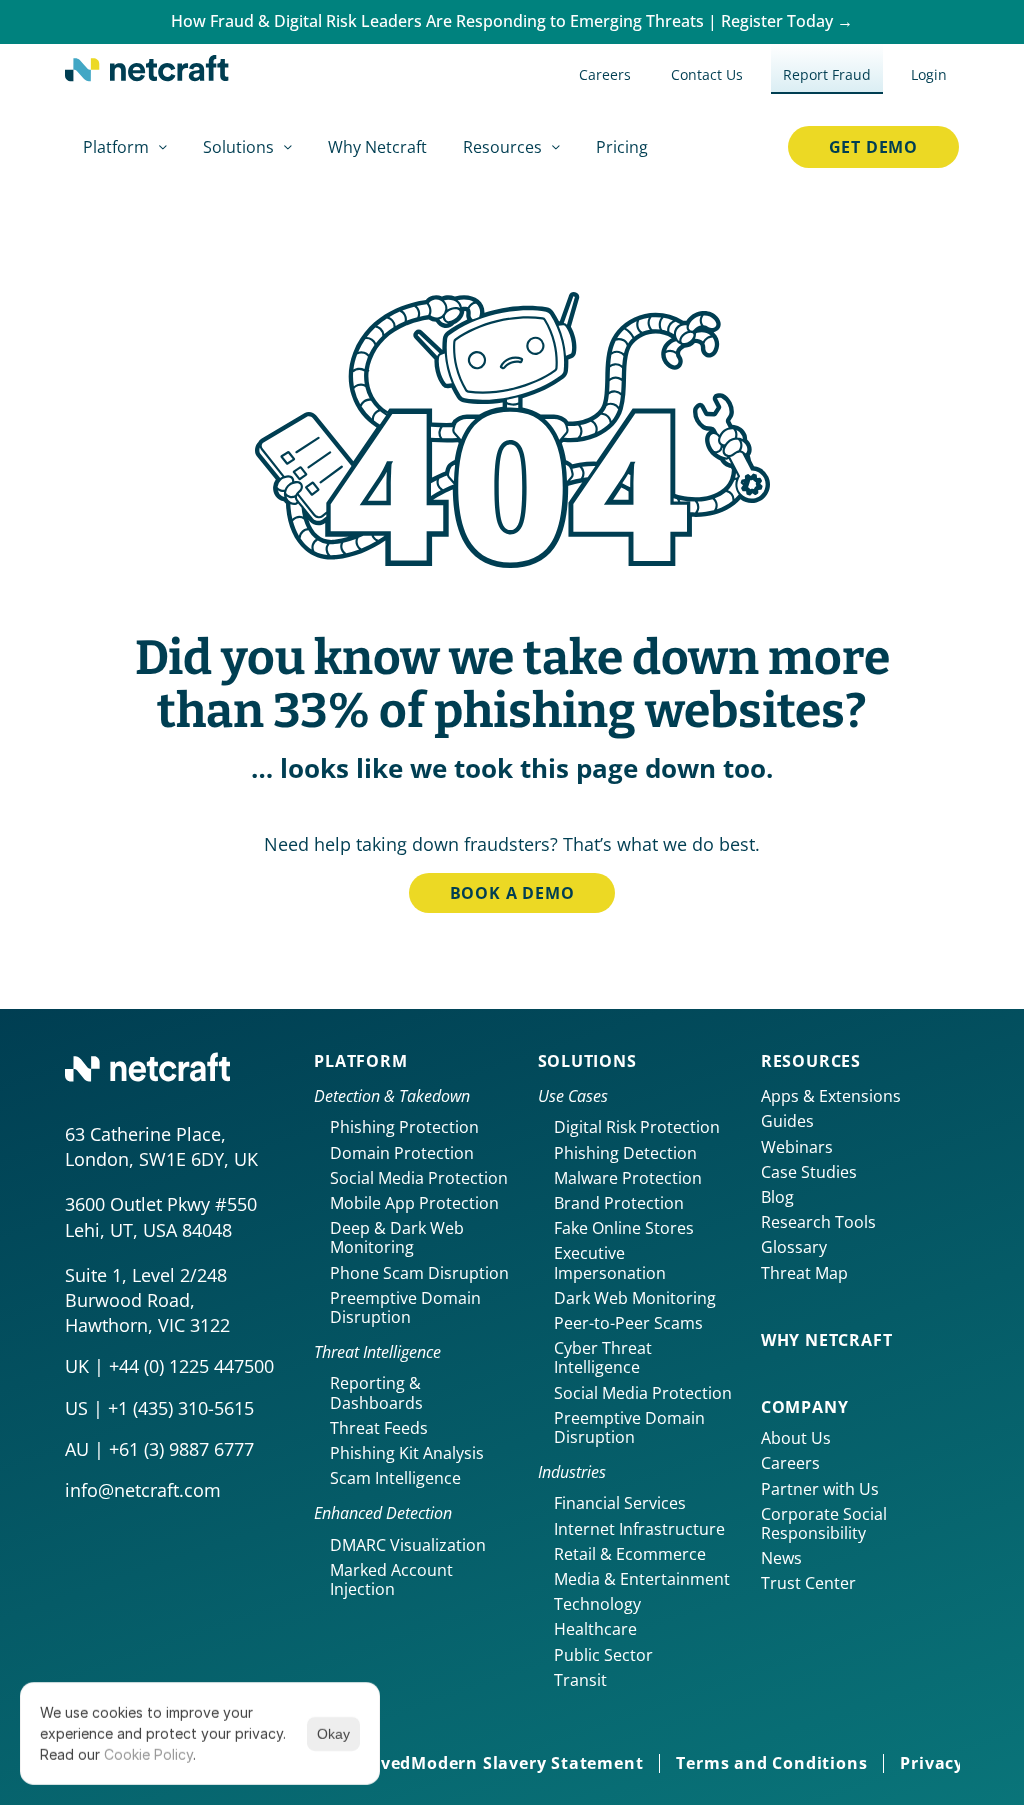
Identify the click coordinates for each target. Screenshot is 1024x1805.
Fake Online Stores (624, 1228)
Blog (777, 1197)
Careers (790, 1463)
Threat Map (804, 1273)
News (781, 1558)
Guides (787, 1121)
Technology (597, 1604)
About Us (796, 1438)
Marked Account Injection (393, 1579)
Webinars (797, 1147)
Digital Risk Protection (637, 1127)
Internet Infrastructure (639, 1529)
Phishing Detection (625, 1153)
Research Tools (818, 1222)
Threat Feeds (379, 1428)
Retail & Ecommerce (630, 1554)
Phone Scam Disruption (419, 1273)
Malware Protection (628, 1178)
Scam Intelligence (395, 1478)
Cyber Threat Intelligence (605, 1357)
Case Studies (809, 1172)
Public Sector (603, 1655)
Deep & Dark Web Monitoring (399, 1237)
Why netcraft (827, 1340)
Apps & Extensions (831, 1096)
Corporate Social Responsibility (826, 1523)
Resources (811, 1061)
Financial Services (620, 1503)
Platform (360, 1061)
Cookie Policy (148, 1754)
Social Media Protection (419, 1178)
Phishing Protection (404, 1127)
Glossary (794, 1247)
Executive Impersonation (610, 1262)
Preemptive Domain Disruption (407, 1307)
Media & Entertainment (642, 1579)
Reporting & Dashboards (377, 1392)
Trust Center (808, 1583)
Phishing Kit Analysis (407, 1453)
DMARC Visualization (408, 1545)
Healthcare (595, 1629)
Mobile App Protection (414, 1203)
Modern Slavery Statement (527, 1763)
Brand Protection (619, 1203)
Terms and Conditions (771, 1763)
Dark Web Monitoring (635, 1298)
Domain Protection (402, 1153)
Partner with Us (820, 1489)
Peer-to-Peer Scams (628, 1323)
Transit (580, 1680)
